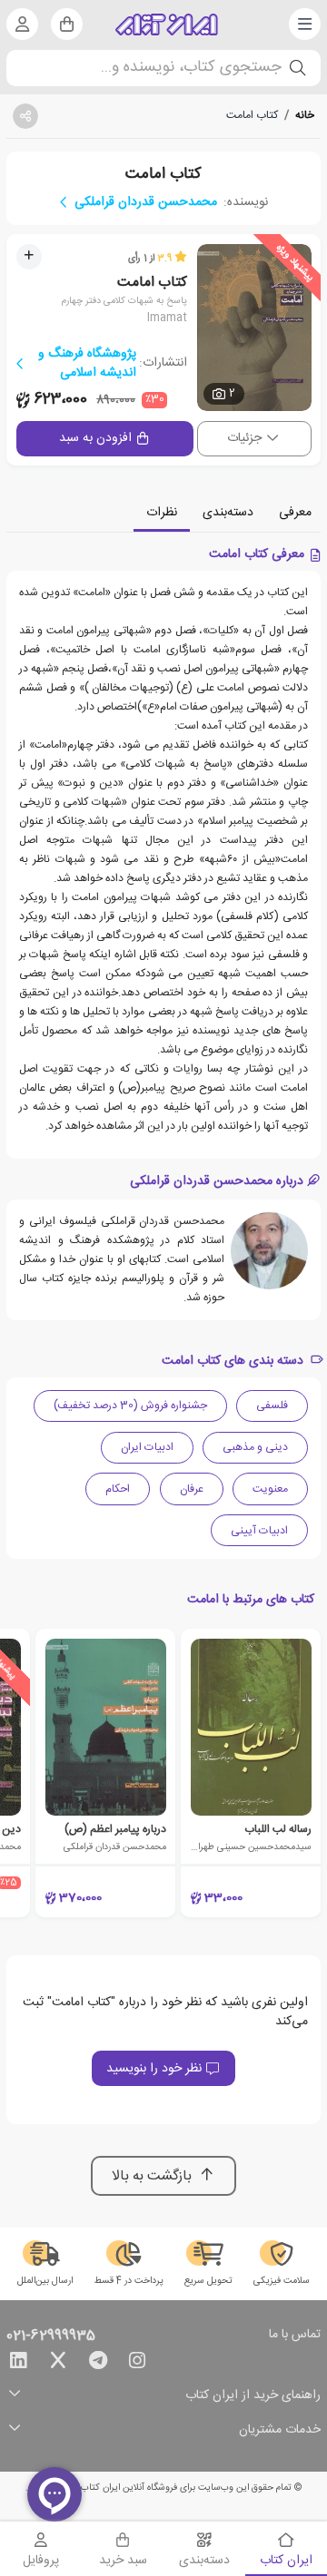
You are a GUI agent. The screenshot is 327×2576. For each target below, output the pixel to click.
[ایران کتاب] (167, 24)
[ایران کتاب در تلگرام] (98, 2364)
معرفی (295, 513)
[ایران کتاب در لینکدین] (18, 2364)
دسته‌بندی (228, 513)
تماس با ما (295, 2336)
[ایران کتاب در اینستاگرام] (137, 2364)
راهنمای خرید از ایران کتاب (253, 2396)
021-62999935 (51, 2336)
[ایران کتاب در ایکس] (58, 2364)
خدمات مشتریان (280, 2430)
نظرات (162, 513)
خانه (305, 115)
